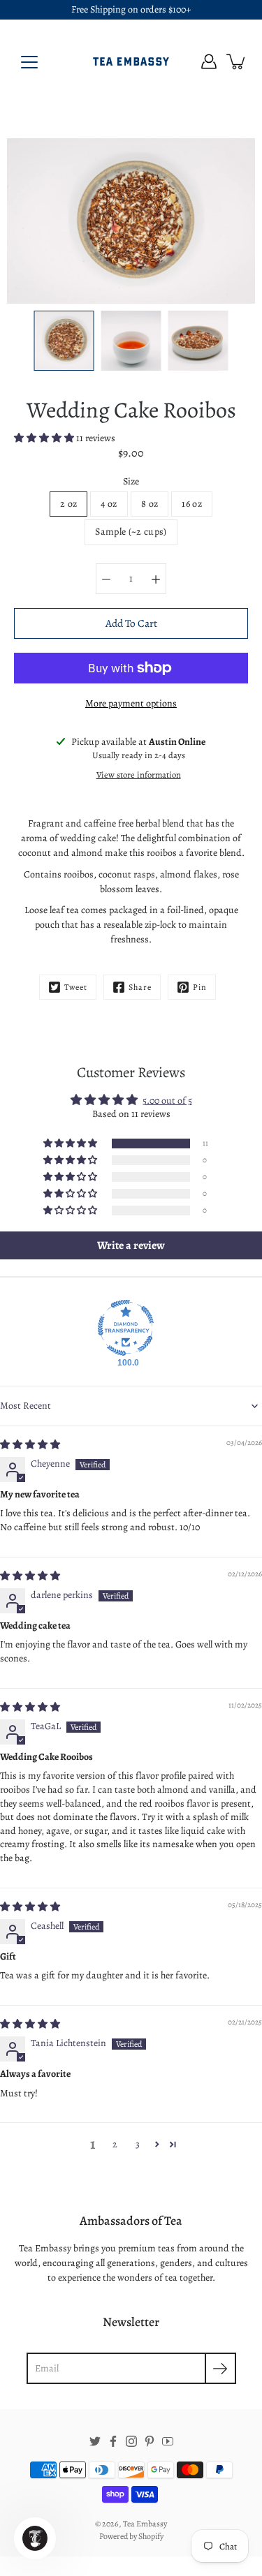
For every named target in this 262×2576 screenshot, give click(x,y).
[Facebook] (113, 2441)
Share (140, 987)
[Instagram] (131, 2441)
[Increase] (156, 579)
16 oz (192, 504)
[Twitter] (95, 2441)
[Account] (209, 61)
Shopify (151, 2536)
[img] (30, 1445)
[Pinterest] (150, 2441)
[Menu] (29, 62)
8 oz (150, 504)
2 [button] (115, 2144)
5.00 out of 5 (167, 1101)
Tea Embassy (145, 2524)
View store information (139, 775)
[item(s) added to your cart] (237, 61)
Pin (200, 987)
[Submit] (220, 2368)
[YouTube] (168, 2441)
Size (131, 481)
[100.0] (126, 1328)
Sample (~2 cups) (131, 532)
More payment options (131, 703)
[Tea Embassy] (131, 61)
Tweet (76, 987)
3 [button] (138, 2144)
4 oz (109, 504)
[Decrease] (106, 579)
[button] (45, 438)
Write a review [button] (131, 1245)
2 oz (68, 504)
